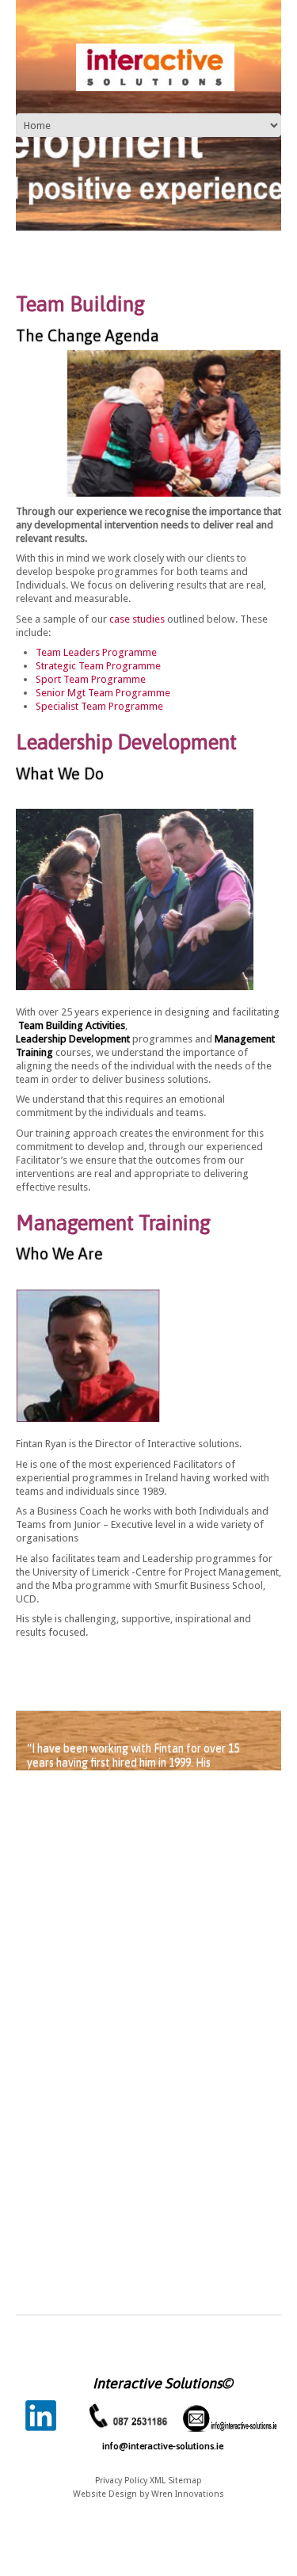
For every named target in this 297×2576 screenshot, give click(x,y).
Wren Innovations (188, 2494)
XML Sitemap (176, 2481)
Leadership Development (73, 1039)
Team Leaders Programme (96, 652)
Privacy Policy (121, 2481)
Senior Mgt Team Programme (103, 693)
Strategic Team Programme (98, 666)
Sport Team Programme (91, 679)
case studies (137, 619)
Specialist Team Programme (99, 706)
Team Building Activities (72, 1025)
